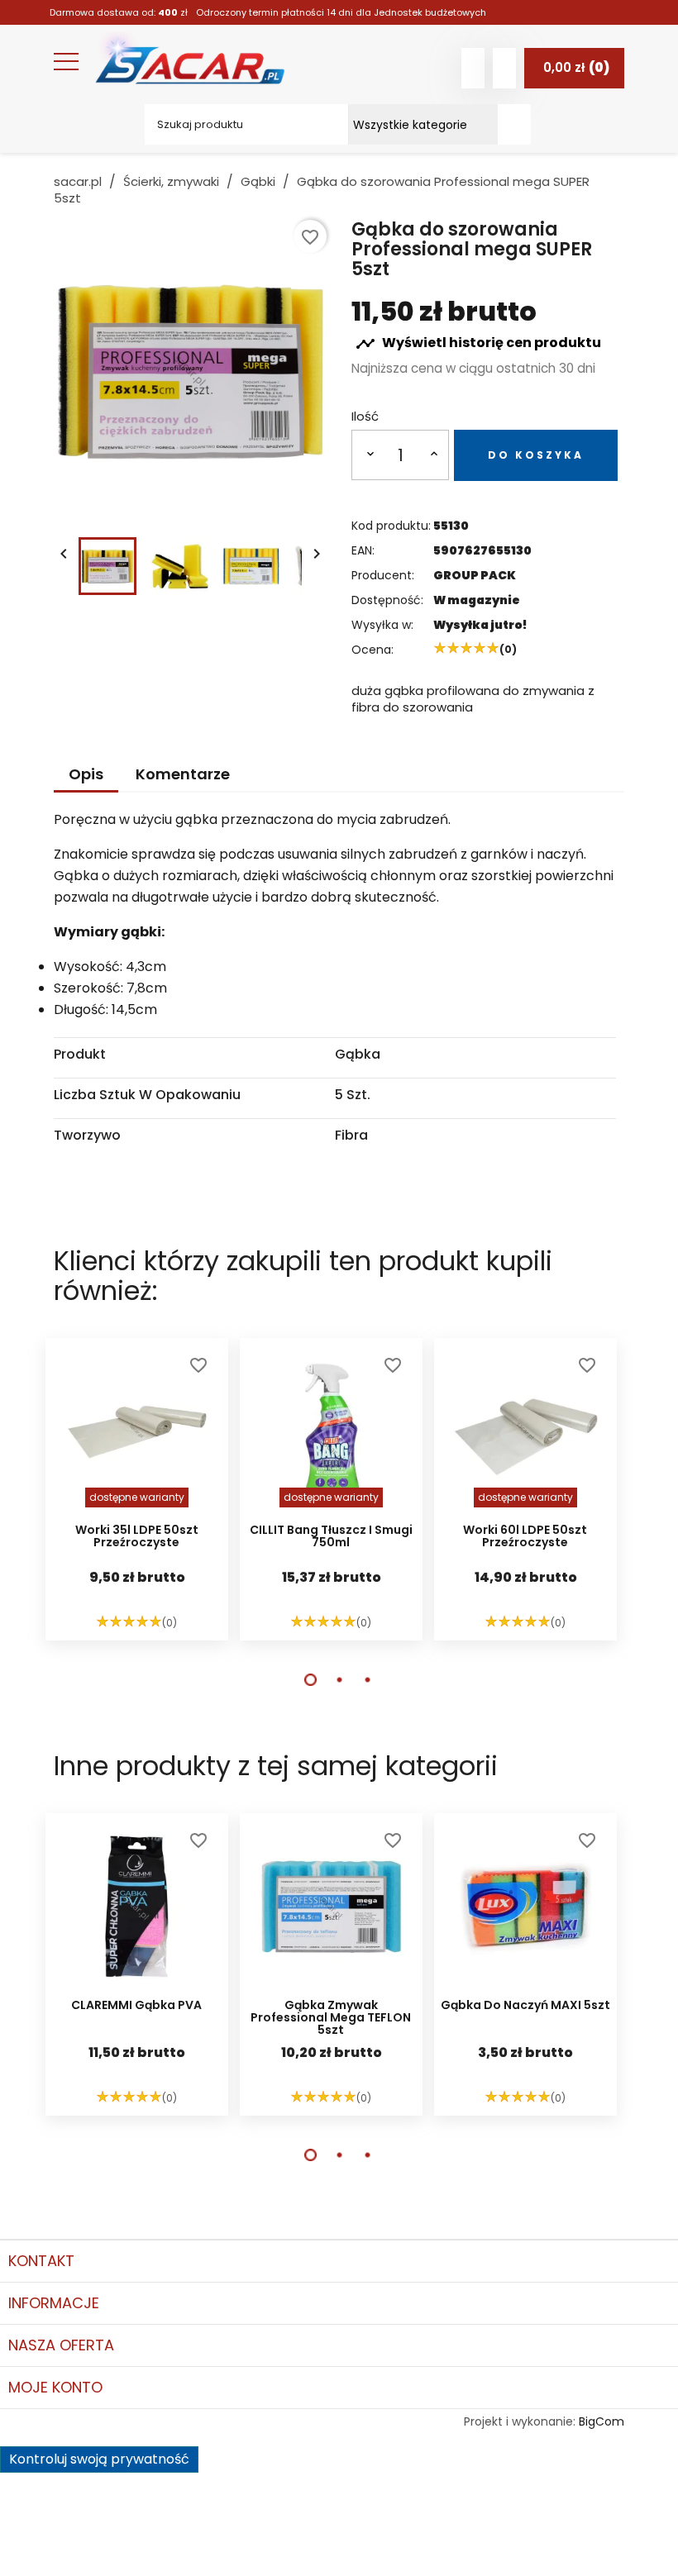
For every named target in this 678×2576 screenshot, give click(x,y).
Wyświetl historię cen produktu (478, 343)
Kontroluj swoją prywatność (99, 2459)
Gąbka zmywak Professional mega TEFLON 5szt (331, 2018)
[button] (310, 1680)
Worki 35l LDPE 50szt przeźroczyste (137, 1537)
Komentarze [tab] (183, 774)
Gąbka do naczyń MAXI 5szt (525, 2006)
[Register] (504, 68)
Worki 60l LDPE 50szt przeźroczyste (525, 1537)
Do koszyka (536, 455)
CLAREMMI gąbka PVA (136, 2006)
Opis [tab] (86, 774)
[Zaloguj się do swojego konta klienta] (473, 68)
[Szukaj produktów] (514, 124)
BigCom (602, 2421)
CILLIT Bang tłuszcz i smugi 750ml (331, 1537)
